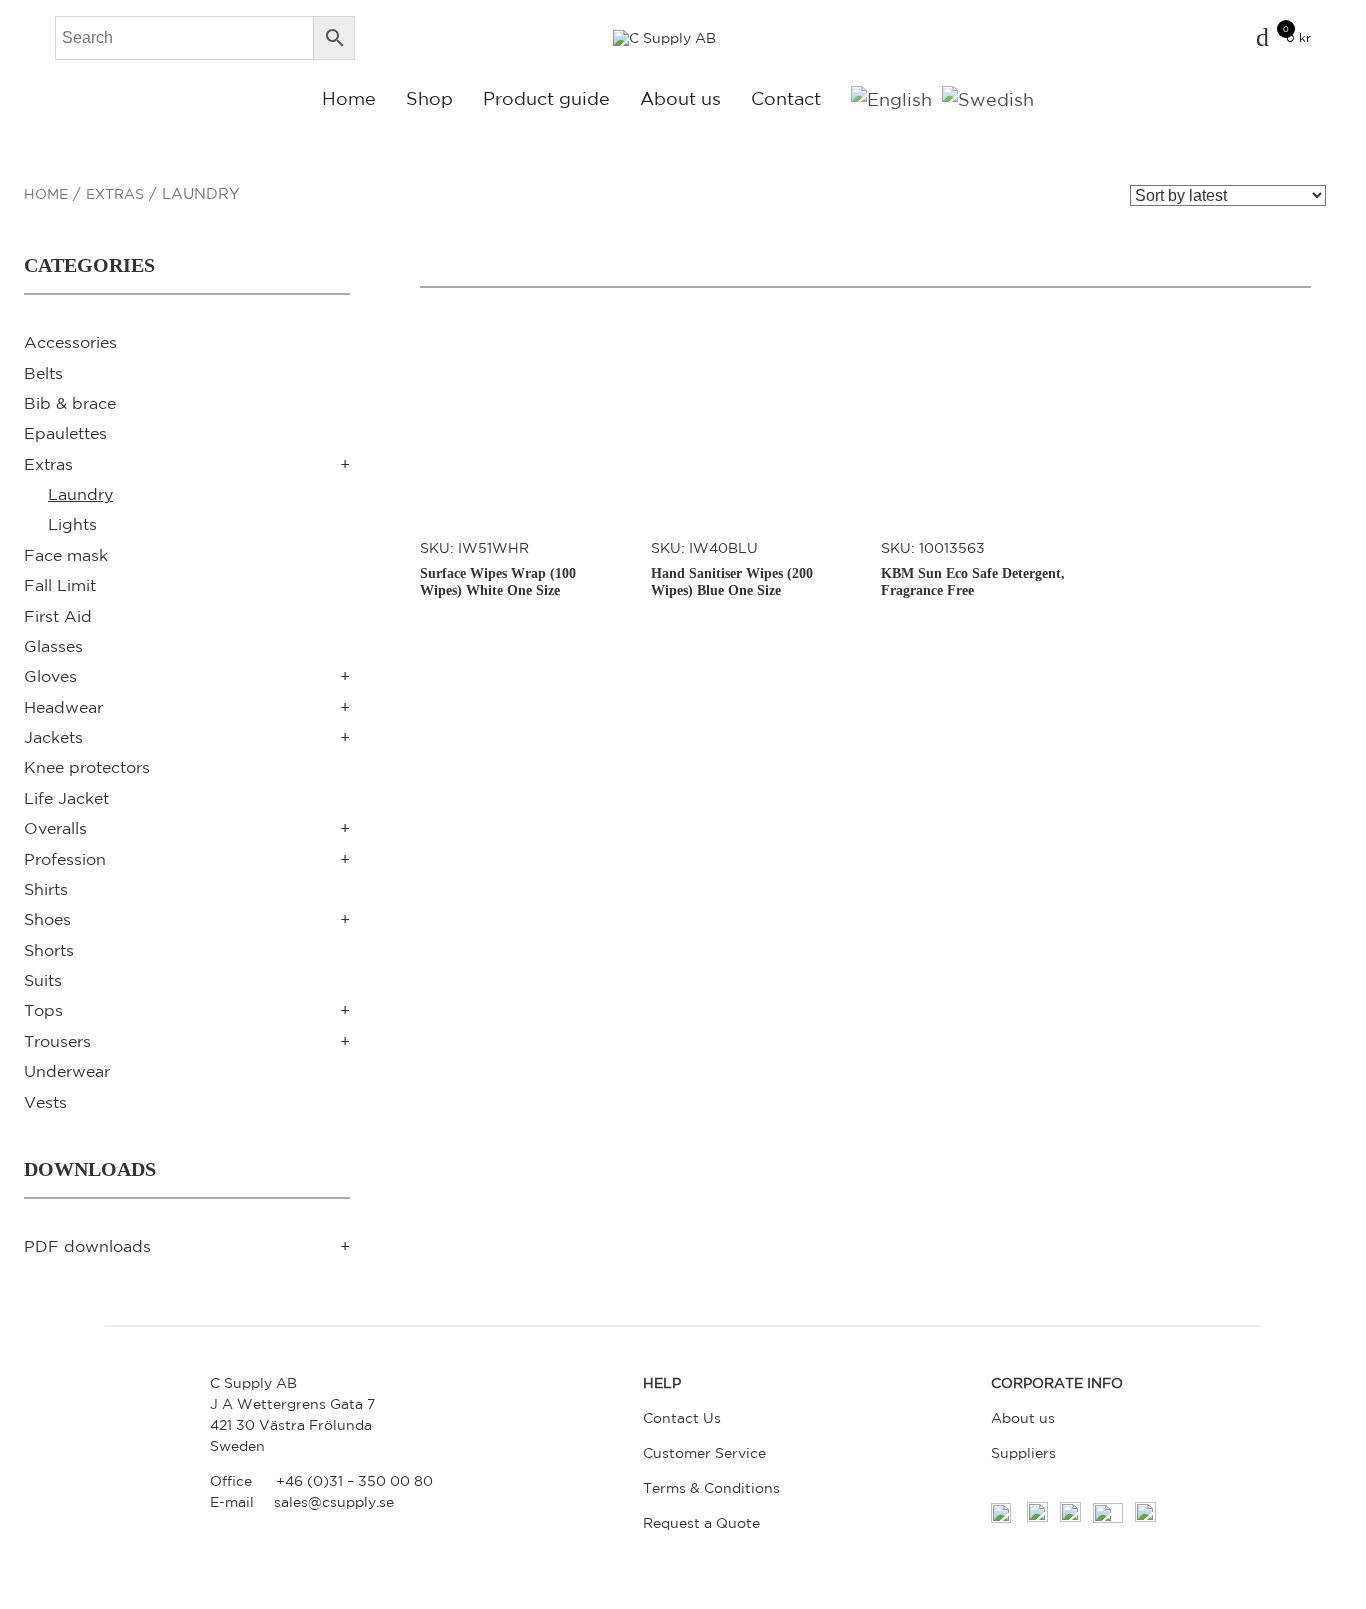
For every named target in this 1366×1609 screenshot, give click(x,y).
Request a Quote (701, 1523)
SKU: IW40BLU (732, 569)
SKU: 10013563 (973, 569)
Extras (115, 194)
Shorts (49, 950)
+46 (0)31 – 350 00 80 (354, 1481)
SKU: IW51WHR (498, 569)
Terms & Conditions (711, 1488)
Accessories (70, 342)
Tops (43, 1010)
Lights (72, 524)
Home (349, 98)
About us (680, 98)
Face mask (66, 555)
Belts (43, 373)
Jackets (53, 737)
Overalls (55, 828)
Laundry (80, 494)
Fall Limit (60, 585)
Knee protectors (87, 767)
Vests (45, 1102)
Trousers (57, 1041)
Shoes (47, 919)
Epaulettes (65, 433)
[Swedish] (988, 98)
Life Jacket (66, 798)
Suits (43, 980)
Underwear (67, 1071)
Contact (786, 98)
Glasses (53, 646)
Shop (429, 98)
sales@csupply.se (334, 1502)
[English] (891, 98)
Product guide (546, 98)
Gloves (50, 676)
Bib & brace (70, 403)
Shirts (46, 889)
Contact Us (682, 1418)
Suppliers (1023, 1453)
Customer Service (704, 1453)
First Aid (58, 616)
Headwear (63, 707)
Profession (65, 859)
